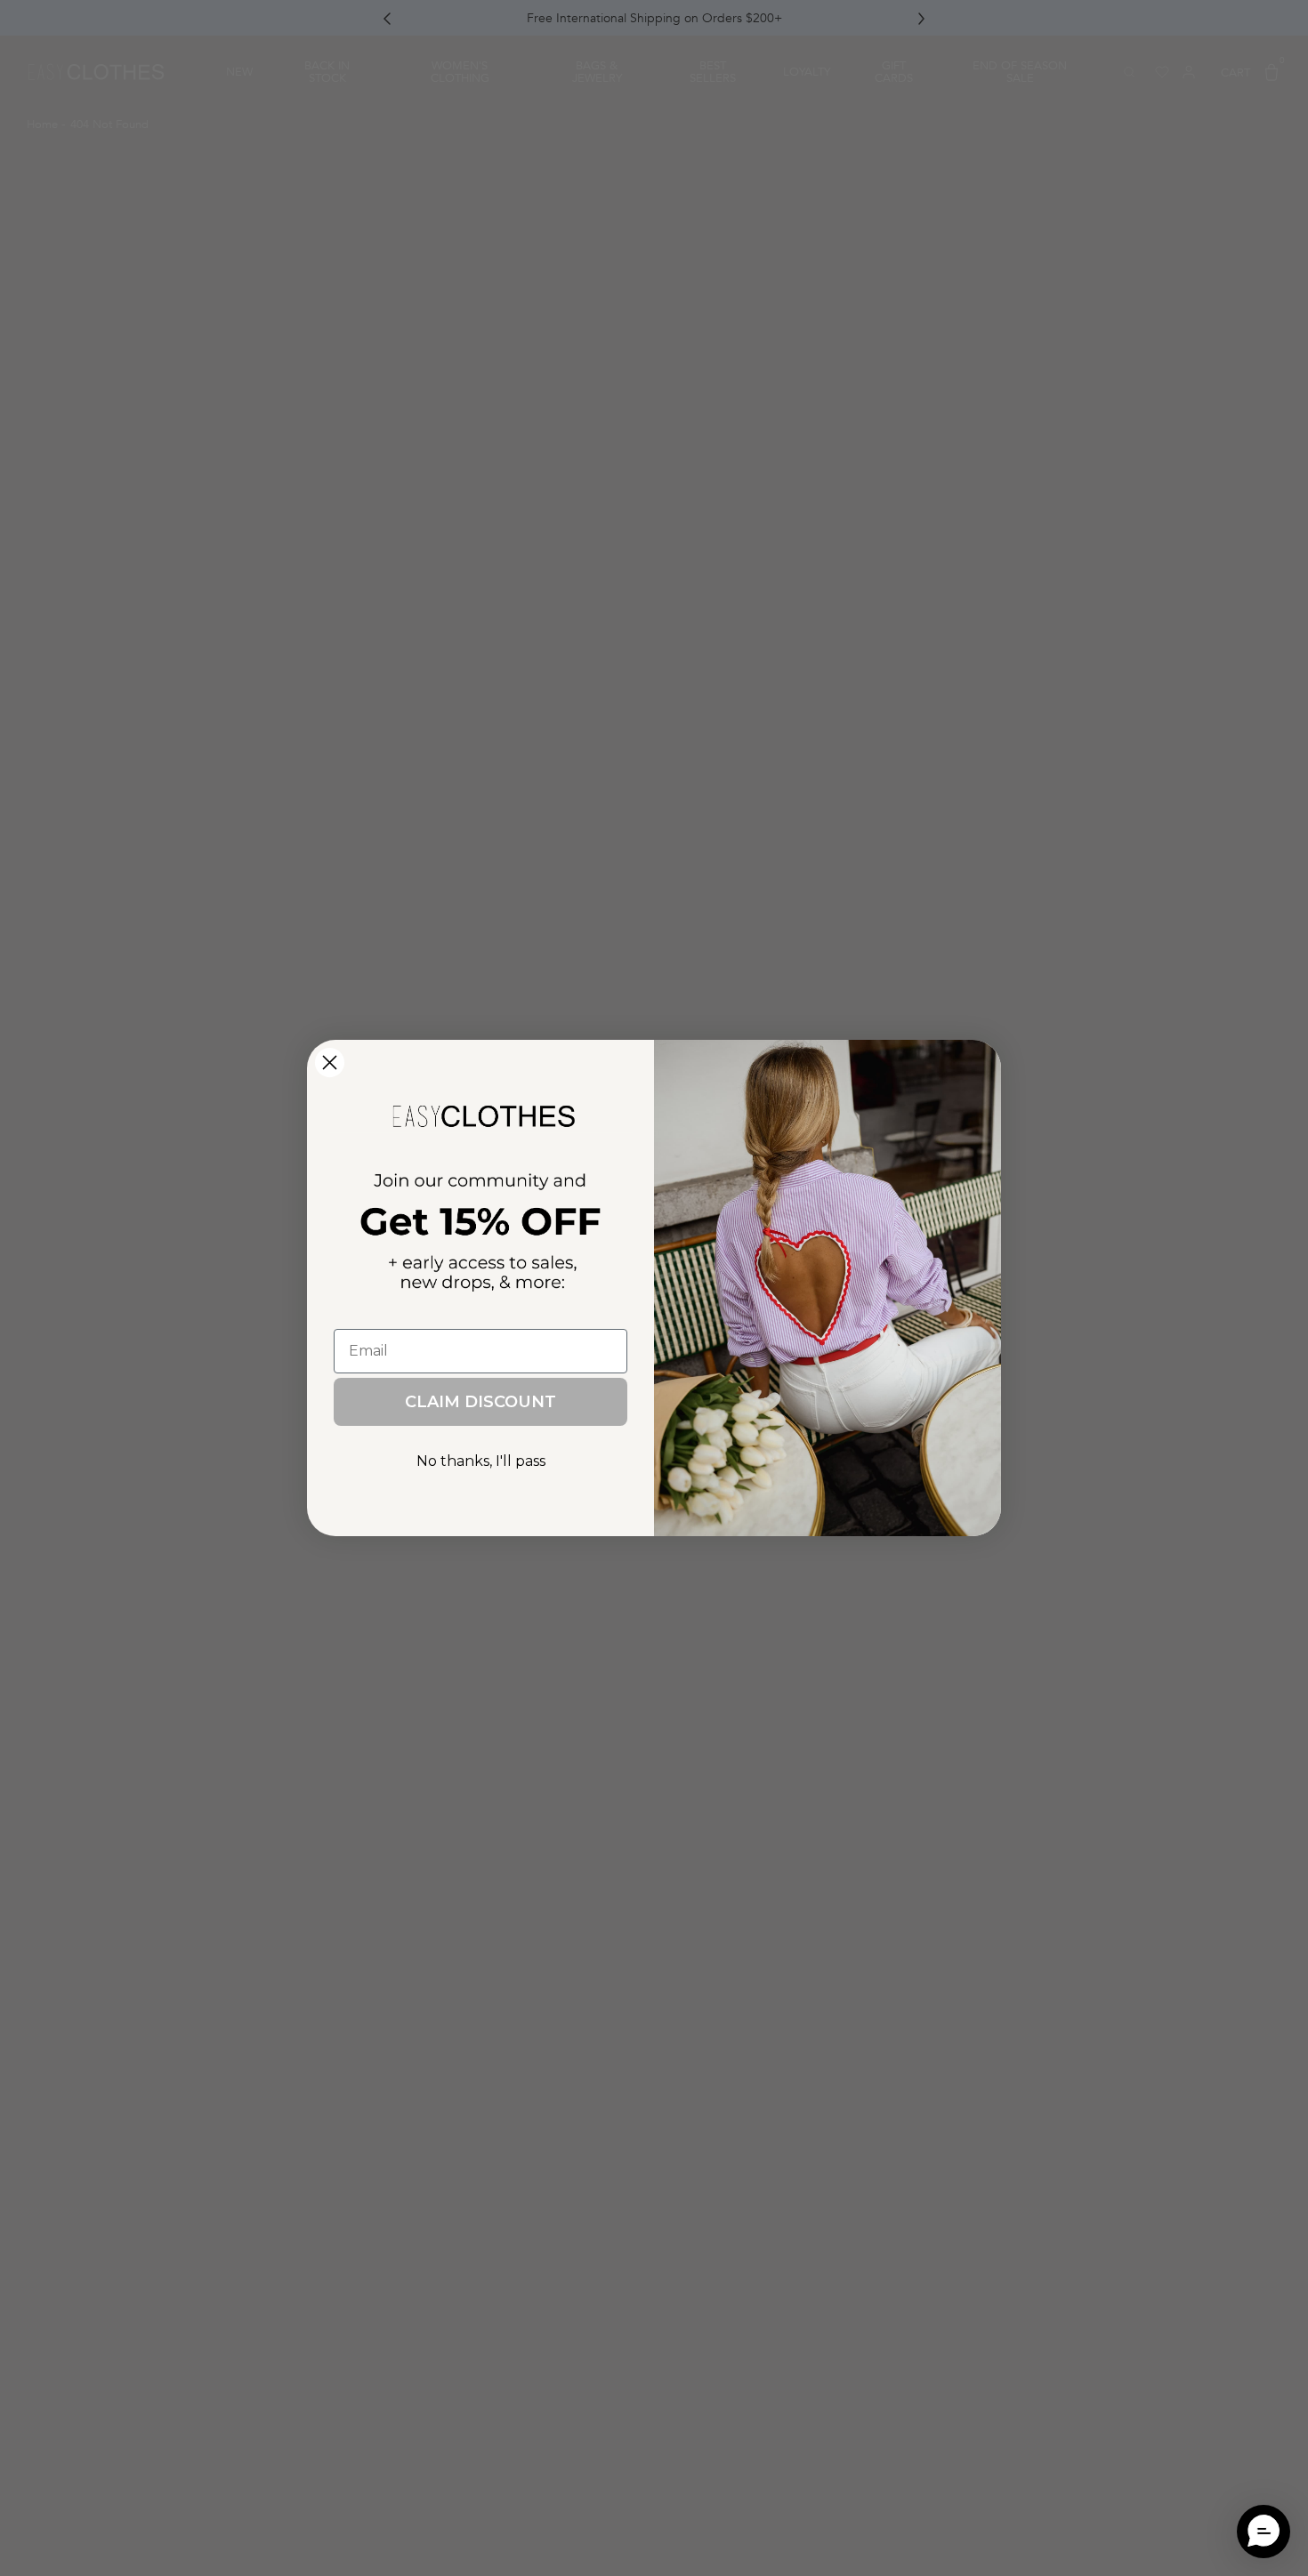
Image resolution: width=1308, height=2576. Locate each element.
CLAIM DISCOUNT (480, 1402)
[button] (1264, 2532)
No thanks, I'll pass (481, 1461)
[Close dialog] (330, 1063)
